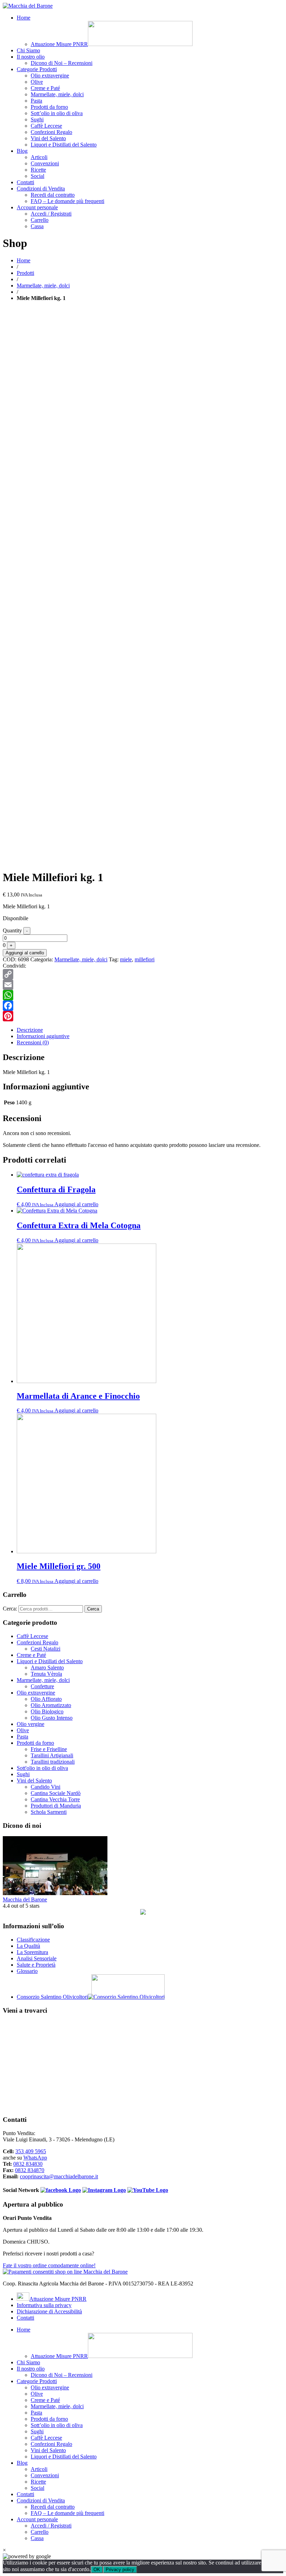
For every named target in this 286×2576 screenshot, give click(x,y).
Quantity (12, 930)
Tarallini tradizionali (53, 1762)
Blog (22, 151)
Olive (37, 82)
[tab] (150, 1030)
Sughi (37, 119)
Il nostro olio (31, 57)
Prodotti (25, 273)
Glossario (27, 1971)
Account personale (37, 207)
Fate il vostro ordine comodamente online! (49, 2265)
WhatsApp (35, 2158)
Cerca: (10, 1609)
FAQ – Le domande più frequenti (67, 201)
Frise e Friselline (49, 1749)
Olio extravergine (50, 76)
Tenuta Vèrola (46, 1674)
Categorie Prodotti (37, 69)
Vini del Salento (48, 138)
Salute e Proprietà (36, 1965)
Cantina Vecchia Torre (55, 1799)
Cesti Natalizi (46, 1649)
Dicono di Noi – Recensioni (62, 63)
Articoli (39, 157)
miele (126, 959)
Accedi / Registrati (51, 214)
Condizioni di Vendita (41, 189)
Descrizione (30, 1030)
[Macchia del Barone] (28, 6)
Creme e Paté (45, 88)
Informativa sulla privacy (44, 2305)
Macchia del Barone (25, 1899)
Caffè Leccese (46, 126)
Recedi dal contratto (53, 195)
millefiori (145, 959)
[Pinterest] (143, 1016)
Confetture (42, 1686)
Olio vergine (31, 1724)
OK (97, 2570)
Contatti (25, 182)
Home (24, 18)
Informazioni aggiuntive (43, 1036)
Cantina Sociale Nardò (56, 1793)
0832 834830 (28, 2164)
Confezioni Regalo (51, 132)
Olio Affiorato (46, 1699)
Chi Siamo (28, 50)
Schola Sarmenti (49, 1812)
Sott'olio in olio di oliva (42, 1768)
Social (37, 176)
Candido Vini (46, 1787)
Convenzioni (45, 163)
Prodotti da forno (49, 107)
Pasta (36, 101)
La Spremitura (32, 1952)
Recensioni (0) (33, 1042)
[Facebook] (143, 1006)
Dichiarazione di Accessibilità (49, 2311)
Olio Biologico (47, 1711)
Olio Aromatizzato (51, 1705)
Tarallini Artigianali (52, 1755)
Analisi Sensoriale (37, 1958)
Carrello (40, 220)
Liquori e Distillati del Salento (64, 145)
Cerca (93, 1609)
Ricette (38, 170)
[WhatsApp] (143, 995)
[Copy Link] (143, 974)
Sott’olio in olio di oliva (57, 113)
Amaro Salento (47, 1668)
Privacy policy (120, 2570)
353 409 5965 (31, 2151)
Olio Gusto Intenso (52, 1718)
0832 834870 (30, 2170)
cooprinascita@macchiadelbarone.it (59, 2176)
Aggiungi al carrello (25, 953)
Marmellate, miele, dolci (57, 94)
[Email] (143, 985)
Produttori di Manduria (56, 1806)
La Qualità (28, 1946)
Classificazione (33, 1940)
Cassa (37, 226)
